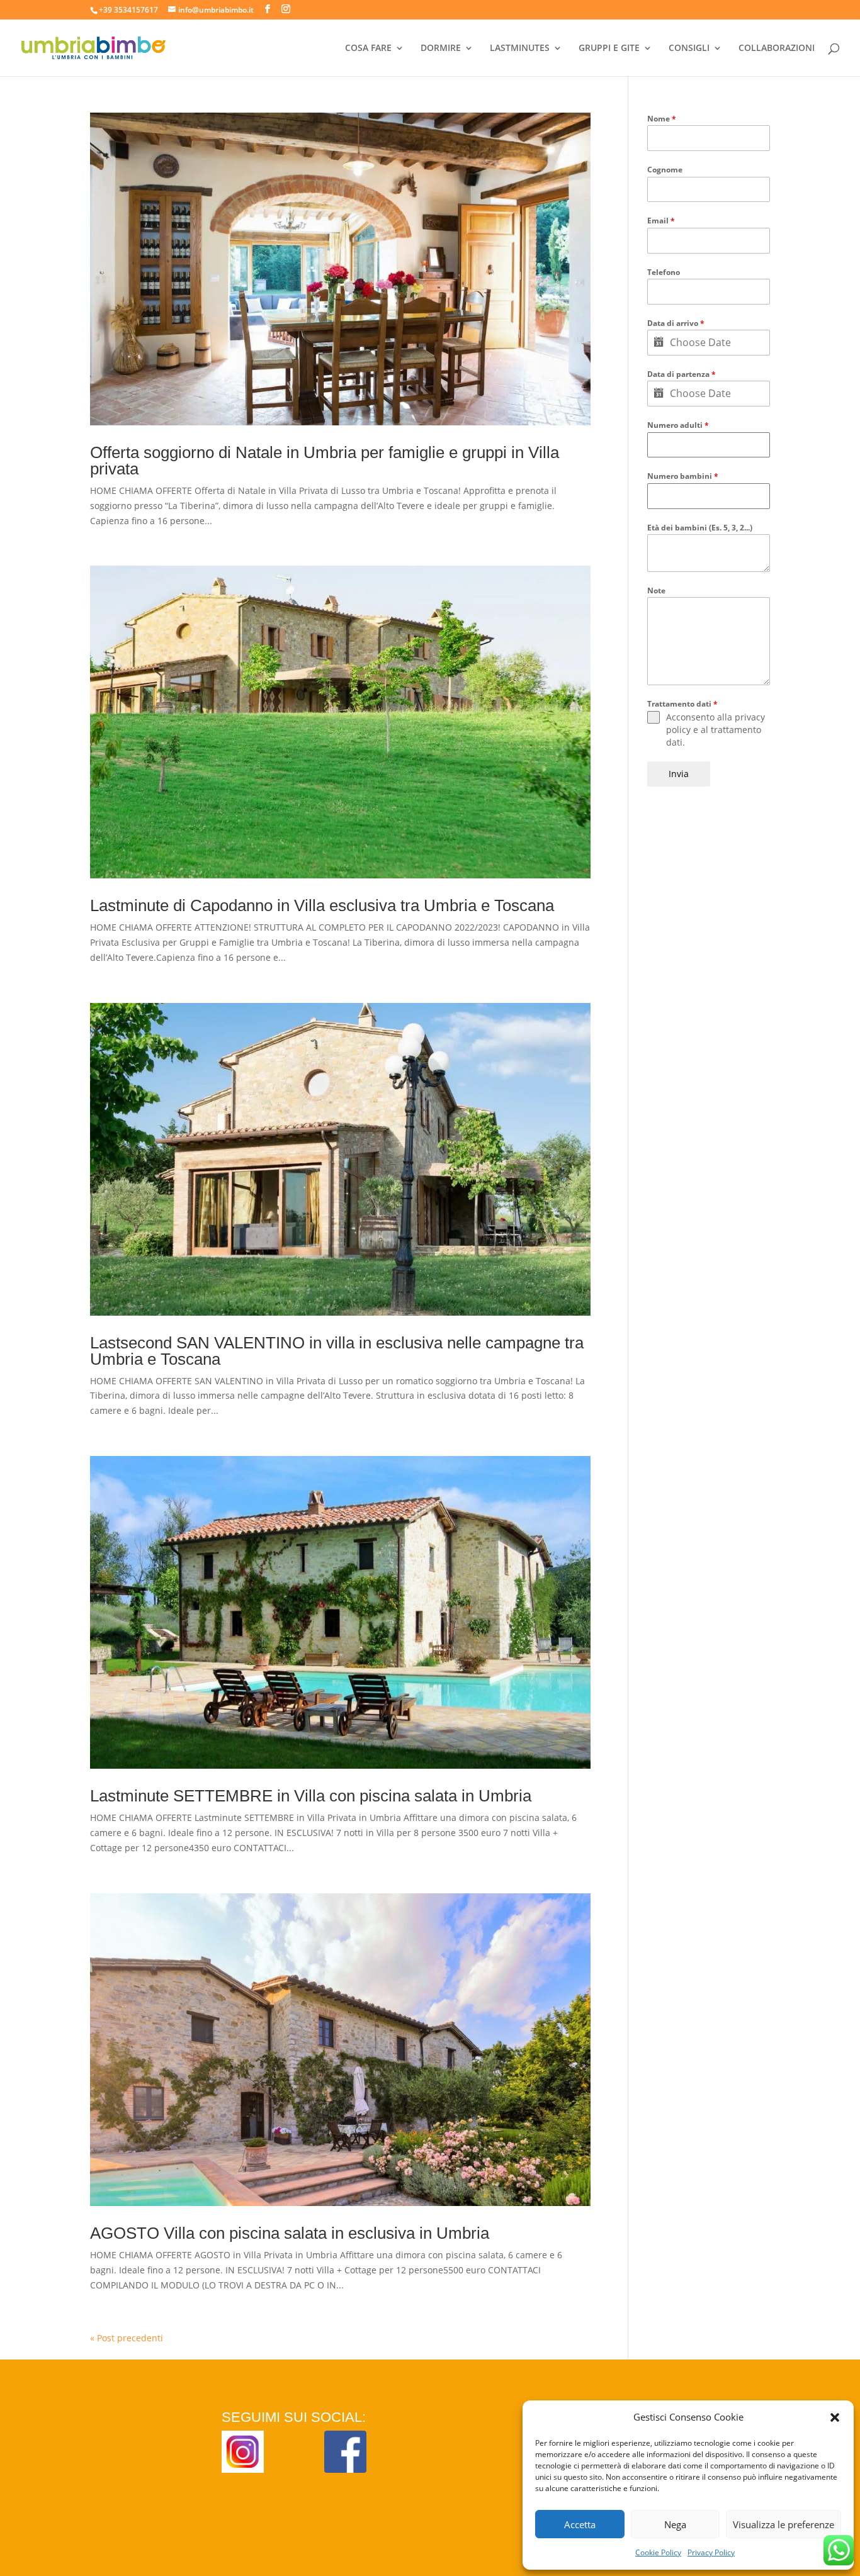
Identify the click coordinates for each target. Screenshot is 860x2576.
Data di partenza (682, 374)
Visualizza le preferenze (784, 2524)
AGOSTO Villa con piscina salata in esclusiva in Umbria (290, 2233)
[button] (835, 2417)
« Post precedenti (127, 2338)
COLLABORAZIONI (777, 48)
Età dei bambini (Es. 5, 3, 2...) (700, 528)
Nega (675, 2524)
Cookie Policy (658, 2552)
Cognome (665, 170)
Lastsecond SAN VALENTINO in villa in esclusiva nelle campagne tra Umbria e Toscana (337, 1351)
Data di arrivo (676, 323)
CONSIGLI (689, 48)
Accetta (580, 2524)
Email (661, 221)
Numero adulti (678, 425)
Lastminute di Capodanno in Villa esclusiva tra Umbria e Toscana (322, 905)
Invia (679, 774)
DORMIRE (441, 48)
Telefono (664, 272)
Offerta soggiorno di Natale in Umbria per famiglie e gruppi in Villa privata (325, 461)
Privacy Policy (711, 2552)
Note (656, 591)
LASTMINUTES (520, 48)
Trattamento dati (682, 704)
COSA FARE (368, 48)
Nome (662, 119)
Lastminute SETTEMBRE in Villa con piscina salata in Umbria (311, 1796)
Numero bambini (683, 476)
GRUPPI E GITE (609, 48)
